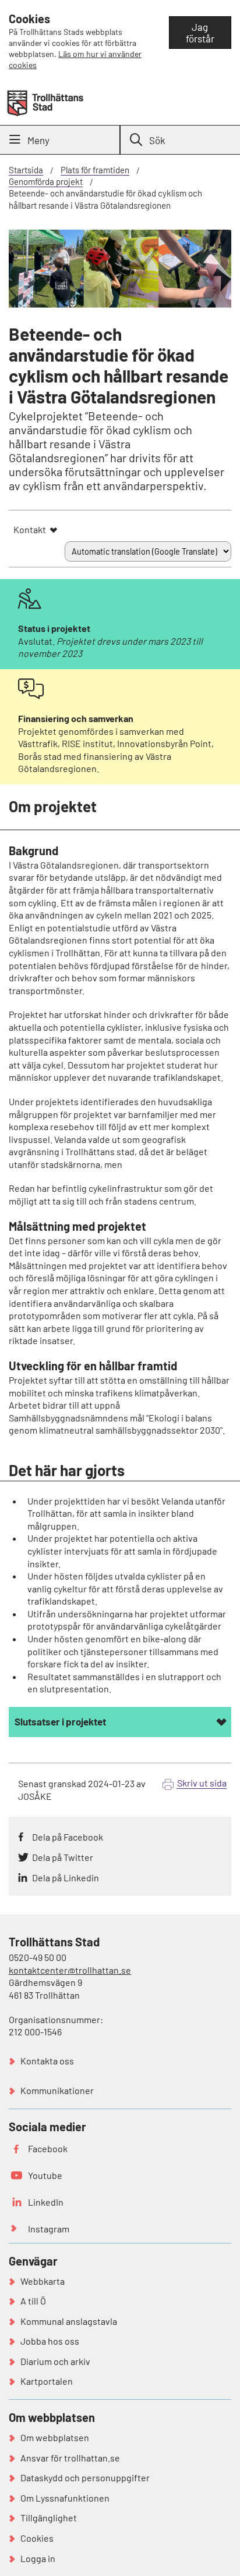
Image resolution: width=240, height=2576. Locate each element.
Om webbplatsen (55, 2437)
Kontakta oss (47, 2061)
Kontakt (30, 529)
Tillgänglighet (49, 2518)
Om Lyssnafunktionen (65, 2498)
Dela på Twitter (63, 1857)
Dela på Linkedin (66, 1877)
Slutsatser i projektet (60, 1721)
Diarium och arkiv (55, 2361)
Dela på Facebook (68, 1837)
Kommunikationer (57, 2090)
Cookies (37, 2538)
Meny (38, 140)
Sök (157, 140)
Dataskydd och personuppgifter (85, 2477)
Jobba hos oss (50, 2341)
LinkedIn (46, 2202)
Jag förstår (200, 33)
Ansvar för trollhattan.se (70, 2458)
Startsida (26, 170)
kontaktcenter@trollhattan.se (70, 1970)
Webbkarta (43, 2281)
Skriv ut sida (202, 1783)
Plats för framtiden (95, 170)
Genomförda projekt (46, 181)
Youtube (45, 2175)
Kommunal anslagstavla (69, 2321)
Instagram (49, 2229)
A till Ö (33, 2301)
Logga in (38, 2558)
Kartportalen (47, 2381)
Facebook (48, 2148)
